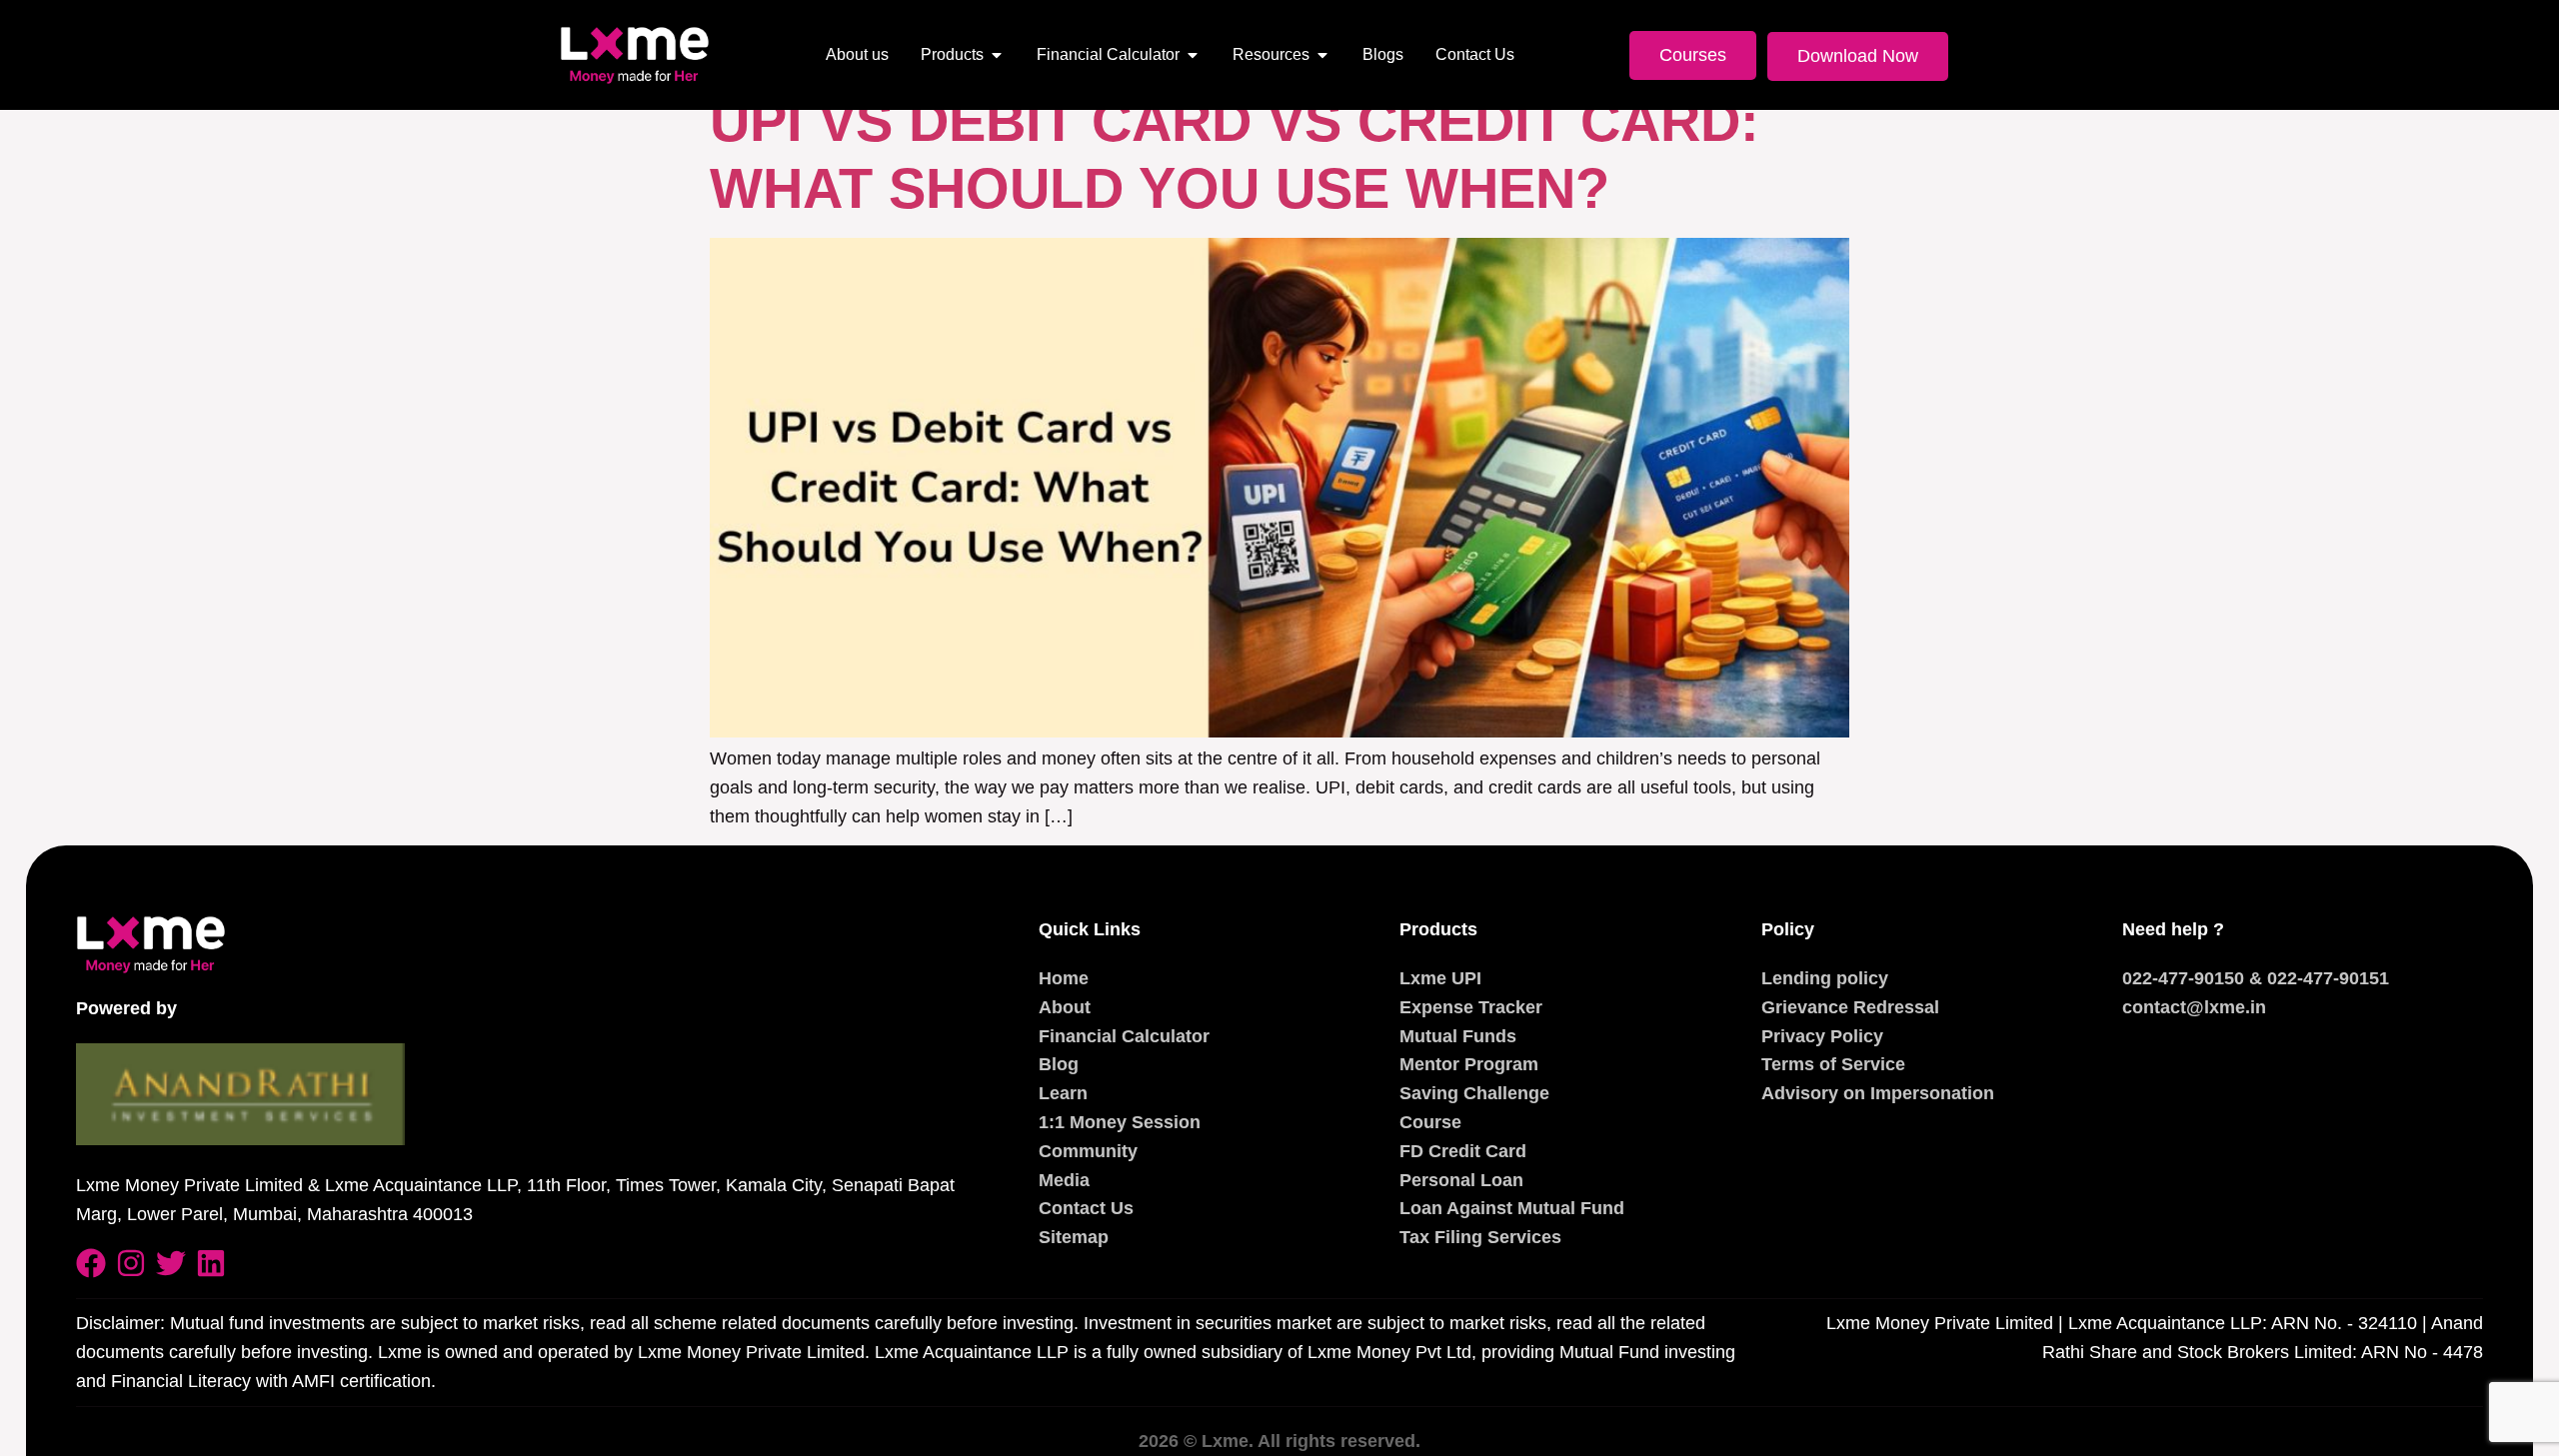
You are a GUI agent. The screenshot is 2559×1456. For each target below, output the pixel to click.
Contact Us (1086, 1208)
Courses (1693, 55)
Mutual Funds (1458, 1036)
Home (1064, 978)
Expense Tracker (1471, 1007)
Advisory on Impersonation (1878, 1093)
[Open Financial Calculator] (1193, 55)
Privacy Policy (1822, 1036)
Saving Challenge (1474, 1093)
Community (1088, 1151)
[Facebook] (91, 1263)
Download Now (1858, 56)
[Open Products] (997, 55)
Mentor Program (1469, 1064)
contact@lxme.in (2194, 1007)
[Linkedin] (211, 1263)
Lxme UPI (1440, 978)
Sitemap (1074, 1237)
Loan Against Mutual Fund (1512, 1208)
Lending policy (1825, 978)
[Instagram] (131, 1263)
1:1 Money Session (1120, 1122)
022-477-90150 (2183, 978)
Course (1430, 1122)
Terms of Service (1833, 1064)
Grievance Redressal (1850, 1007)
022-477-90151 (2328, 978)
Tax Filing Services (1480, 1237)
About (1065, 1007)
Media (1064, 1180)
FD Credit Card (1463, 1151)
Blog (1059, 1064)
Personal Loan (1461, 1180)
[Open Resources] (1322, 55)
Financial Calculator (1124, 1036)
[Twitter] (171, 1263)
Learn (1063, 1093)
